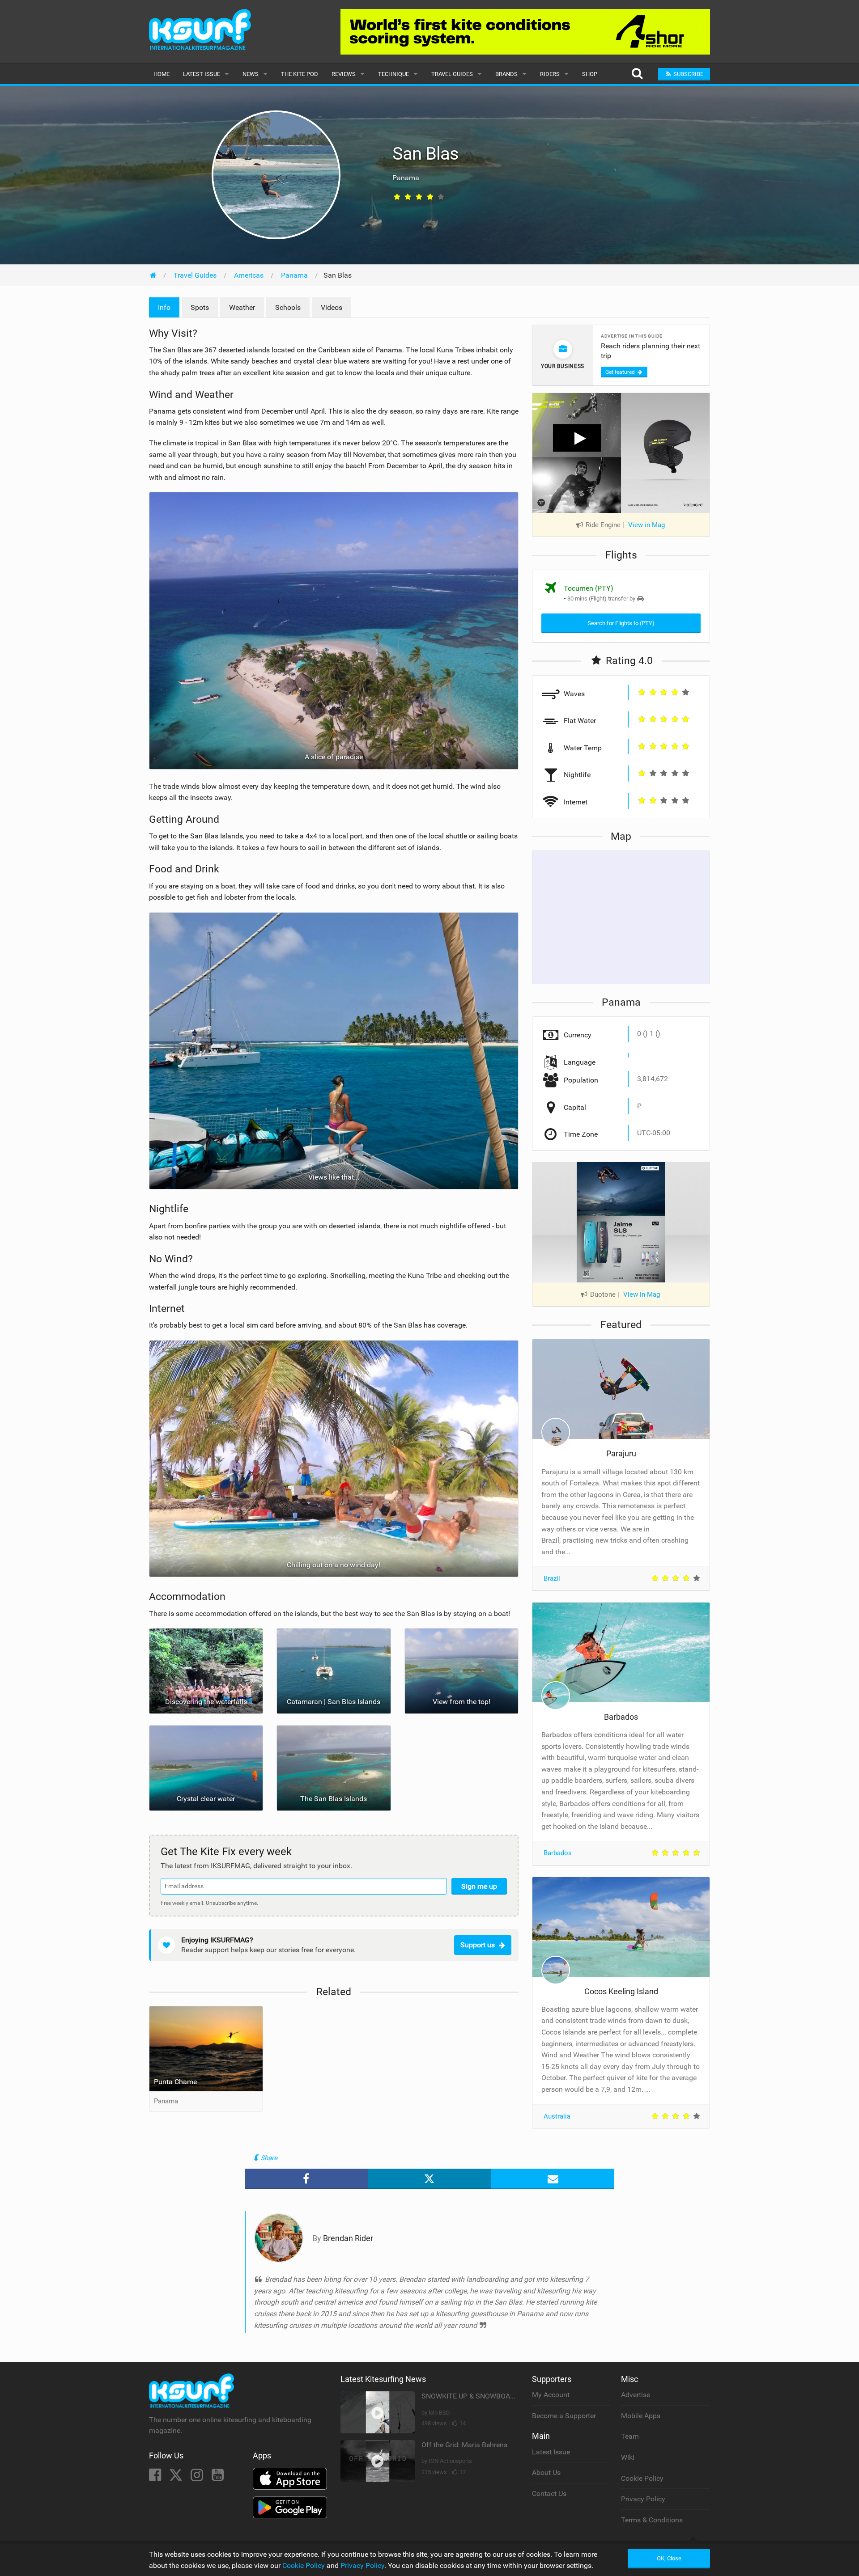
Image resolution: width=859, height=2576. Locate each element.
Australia (557, 2116)
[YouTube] (218, 2477)
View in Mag (646, 525)
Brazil (552, 1578)
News (251, 74)
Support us (478, 1945)
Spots (200, 307)
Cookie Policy (642, 2478)
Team (630, 2436)
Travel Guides (452, 74)
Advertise (636, 2395)
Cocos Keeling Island (621, 1991)
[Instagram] (198, 2477)
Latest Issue (202, 74)
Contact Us (549, 2494)
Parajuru (621, 1453)
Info (164, 307)
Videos (332, 307)
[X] (177, 2477)
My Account (551, 2395)
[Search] (637, 74)
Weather (242, 307)
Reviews (344, 74)
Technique (393, 74)
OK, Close (669, 2558)
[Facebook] (156, 2477)
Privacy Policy (643, 2499)
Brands (506, 74)
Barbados (621, 1717)
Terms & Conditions (652, 2520)
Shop (590, 74)
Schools (288, 307)
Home (162, 74)
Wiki (628, 2457)
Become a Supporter (564, 2416)
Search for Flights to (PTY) (621, 623)
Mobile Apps (641, 2416)
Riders (550, 74)
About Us (546, 2472)
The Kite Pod (300, 74)
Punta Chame (175, 2082)
